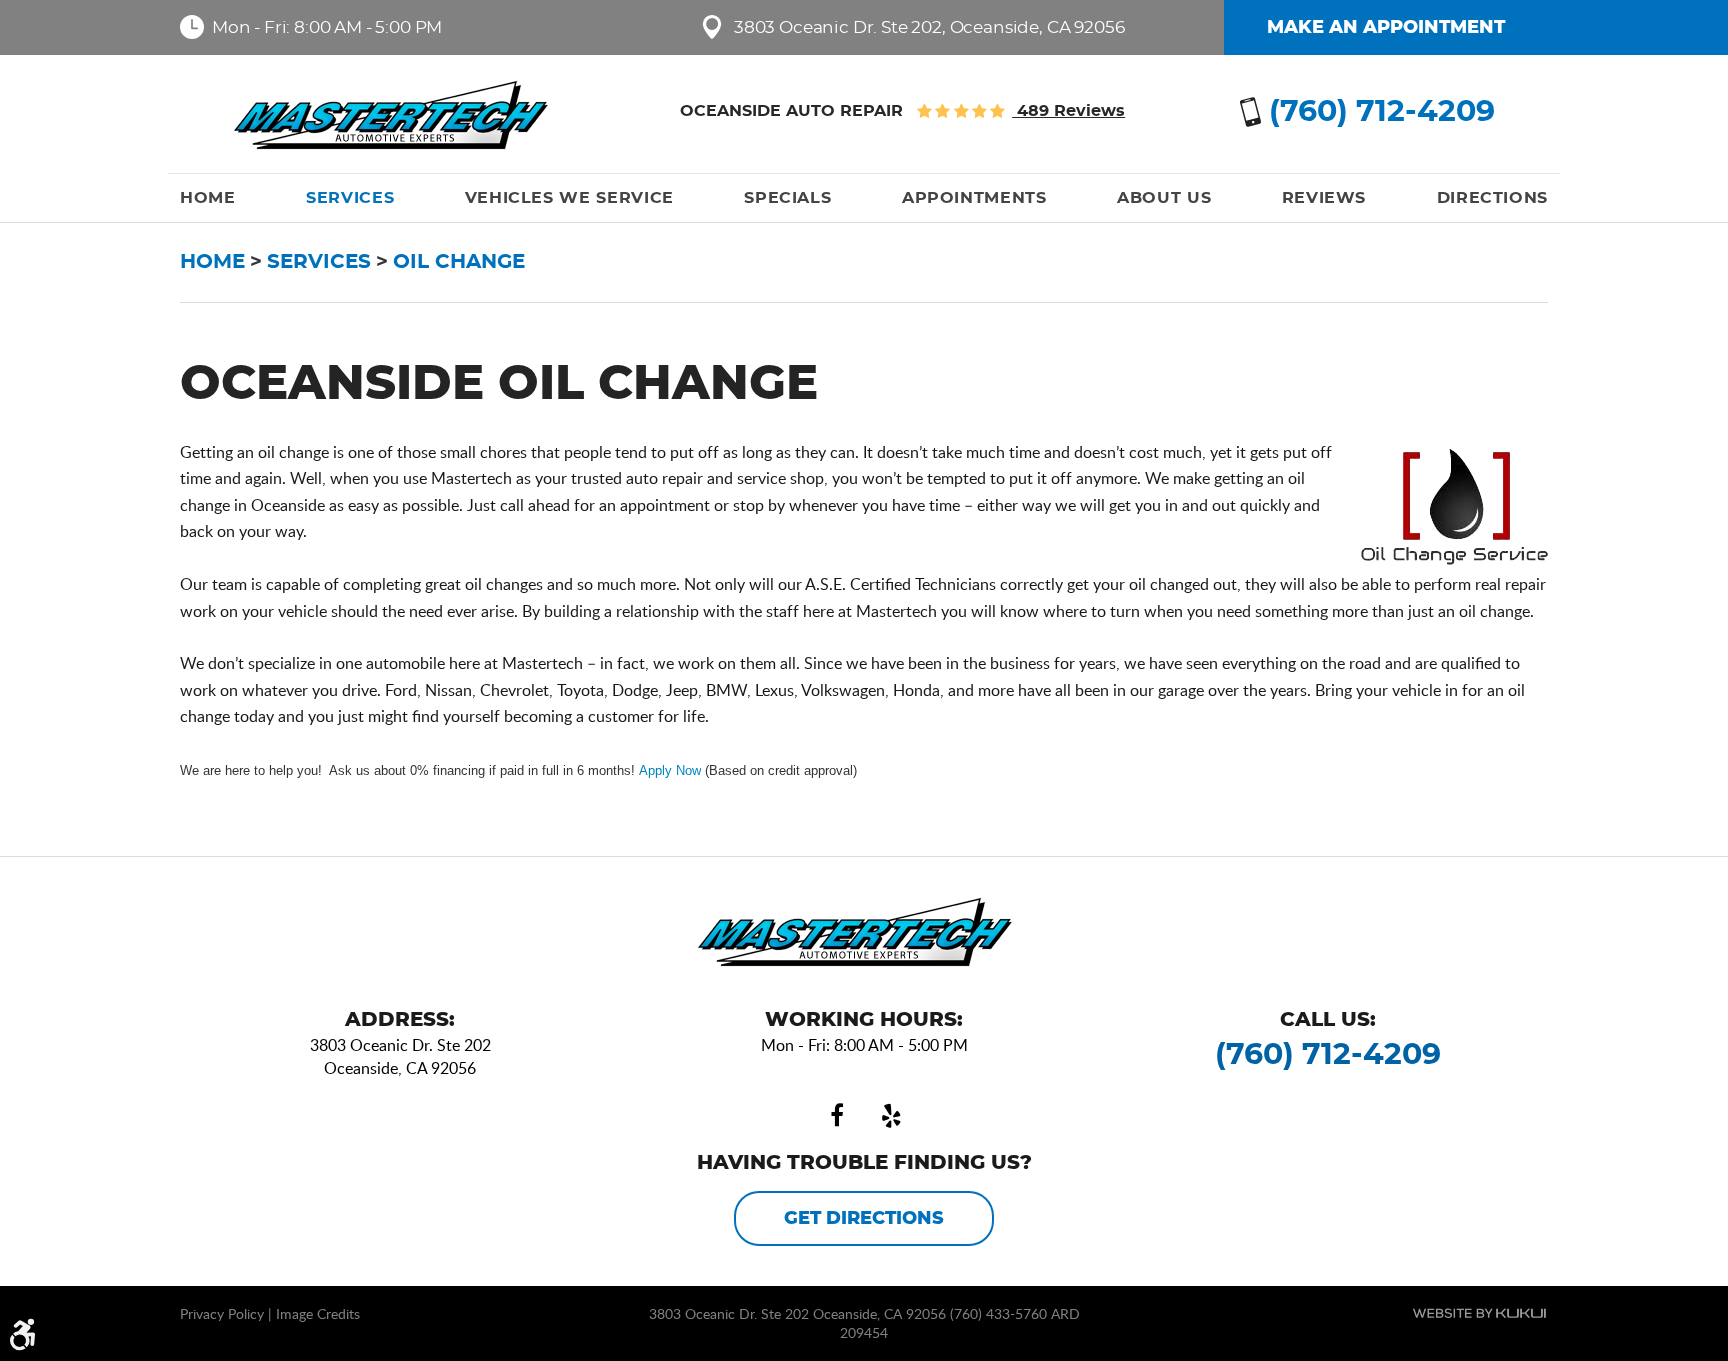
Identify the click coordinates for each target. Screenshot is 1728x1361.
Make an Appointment (1386, 28)
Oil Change (459, 262)
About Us (1164, 198)
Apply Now (670, 770)
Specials (787, 198)
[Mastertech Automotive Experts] (400, 115)
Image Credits (318, 1313)
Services (350, 198)
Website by (1479, 1313)
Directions (1492, 198)
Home (208, 198)
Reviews (1324, 198)
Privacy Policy (222, 1313)
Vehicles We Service (569, 198)
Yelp (891, 1116)
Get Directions (864, 1219)
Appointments (974, 198)
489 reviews (1068, 111)
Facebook (837, 1116)
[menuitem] (208, 198)
